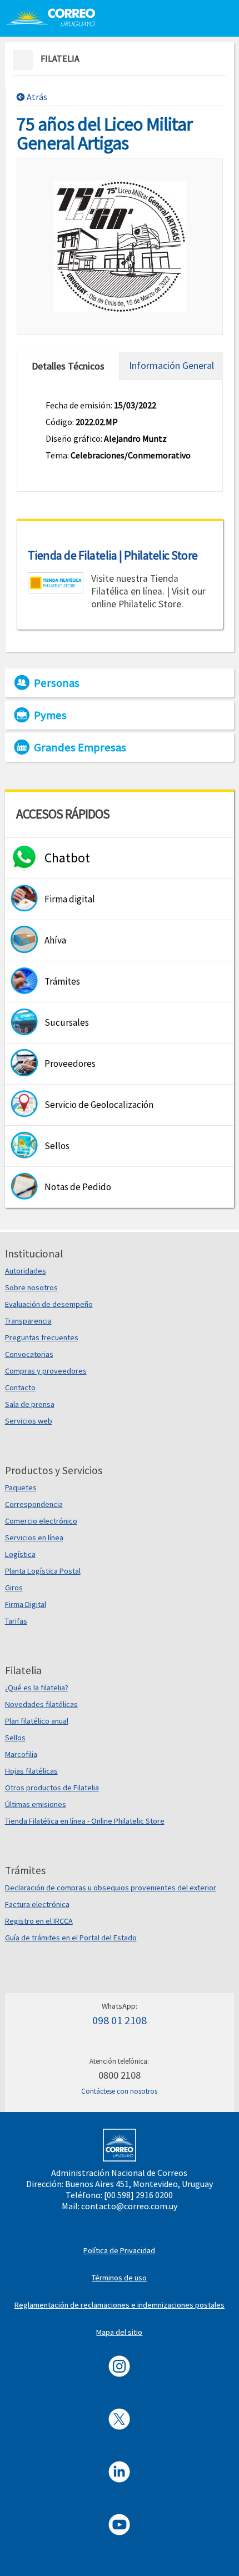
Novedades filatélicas (41, 1704)
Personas (57, 683)
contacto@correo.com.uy (129, 2206)
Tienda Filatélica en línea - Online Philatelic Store (85, 1821)
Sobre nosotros (31, 1287)
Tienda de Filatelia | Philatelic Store (113, 555)
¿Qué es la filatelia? (37, 1688)
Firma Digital (26, 1604)
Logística (20, 1554)
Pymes (50, 715)
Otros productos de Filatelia (52, 1788)
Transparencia (28, 1321)
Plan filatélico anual (37, 1721)
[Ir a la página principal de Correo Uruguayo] (57, 17)
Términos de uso (119, 2278)
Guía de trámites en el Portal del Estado (71, 1938)
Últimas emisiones (36, 1804)
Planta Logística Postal (43, 1571)
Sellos (15, 1738)
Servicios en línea (34, 1537)
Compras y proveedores (46, 1371)
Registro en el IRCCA (39, 1921)
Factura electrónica (37, 1904)
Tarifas (16, 1621)
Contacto (20, 1387)
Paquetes (21, 1487)
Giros (14, 1587)
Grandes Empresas (80, 747)
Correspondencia (34, 1504)
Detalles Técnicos (68, 366)
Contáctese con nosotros (119, 2091)
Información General (171, 365)
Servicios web (29, 1421)
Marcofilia (21, 1754)
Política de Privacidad (119, 2250)
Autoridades (26, 1271)
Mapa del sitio (119, 2332)
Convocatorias (29, 1354)
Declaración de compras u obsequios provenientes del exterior (111, 1888)
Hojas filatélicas (31, 1771)
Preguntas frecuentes (42, 1337)
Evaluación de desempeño (49, 1304)
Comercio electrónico (41, 1521)
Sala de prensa (30, 1404)
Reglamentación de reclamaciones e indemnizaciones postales (120, 2305)
